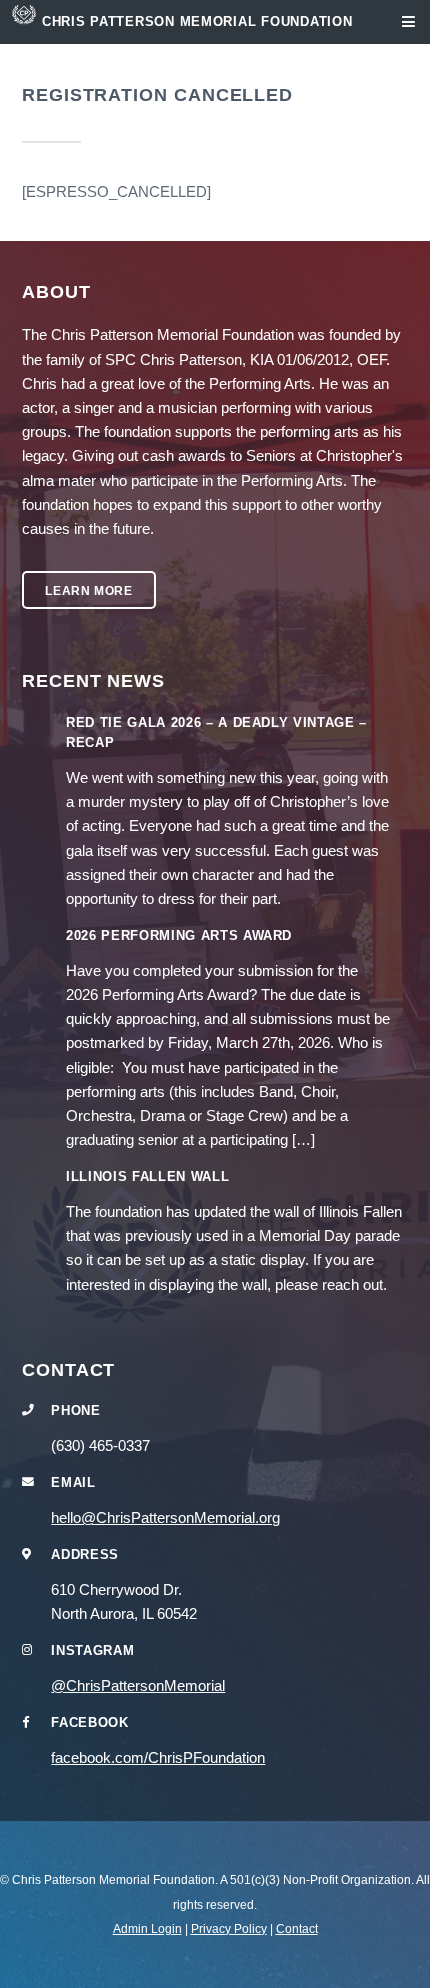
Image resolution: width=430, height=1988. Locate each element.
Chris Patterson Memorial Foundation (197, 21)
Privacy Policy (229, 1928)
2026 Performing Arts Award (179, 935)
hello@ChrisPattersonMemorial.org (165, 1518)
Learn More (88, 590)
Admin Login (147, 1928)
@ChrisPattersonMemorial (138, 1686)
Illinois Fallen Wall (147, 1176)
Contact (297, 1928)
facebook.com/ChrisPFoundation (158, 1758)
